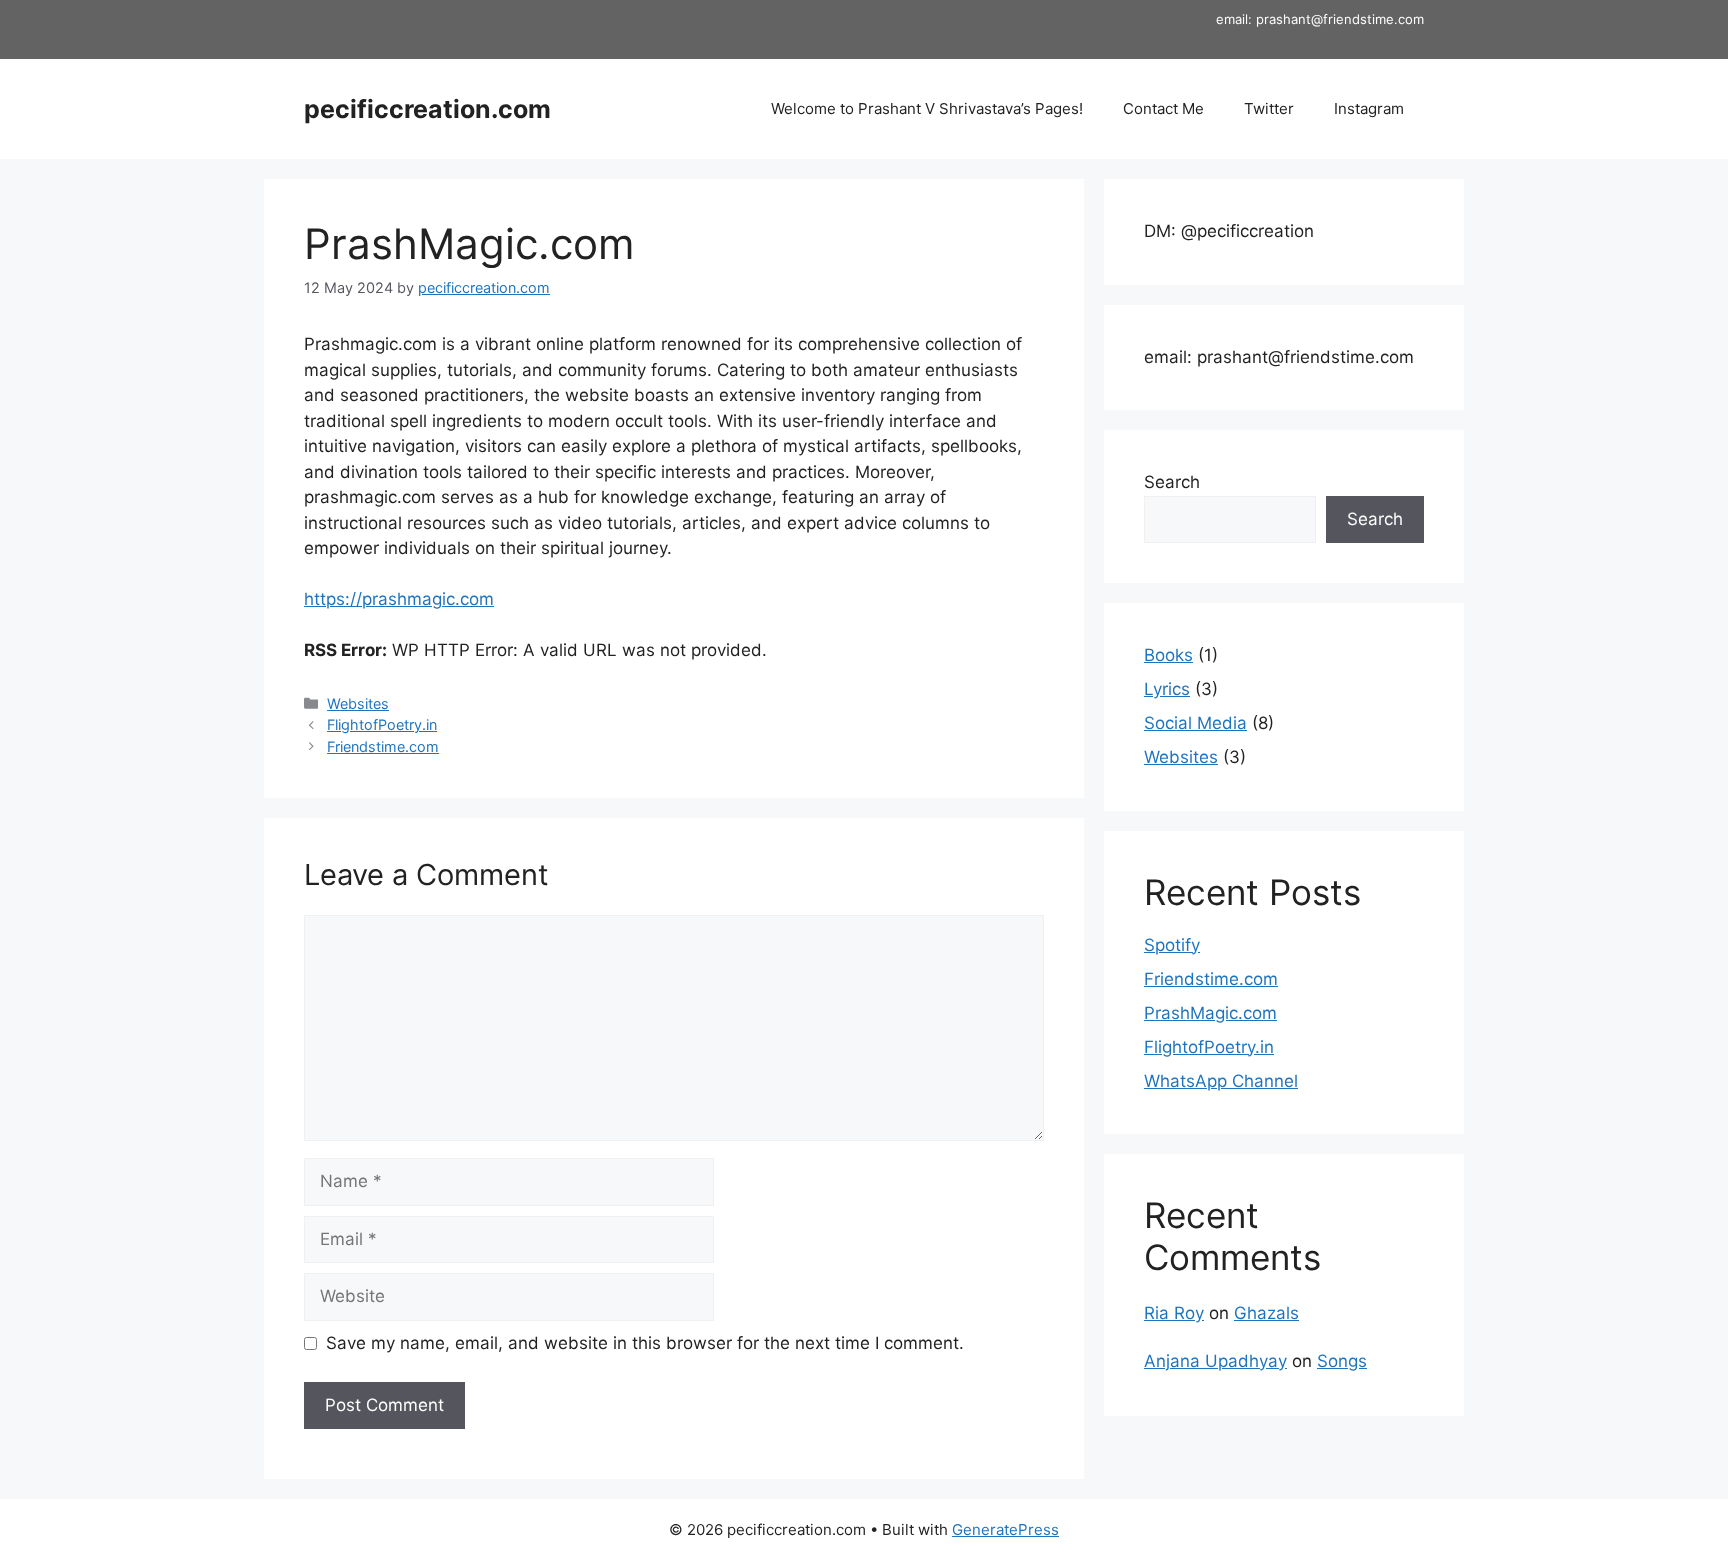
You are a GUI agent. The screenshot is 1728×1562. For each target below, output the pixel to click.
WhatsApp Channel (1221, 1081)
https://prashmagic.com (399, 599)
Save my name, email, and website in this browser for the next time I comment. (645, 1343)
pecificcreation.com (427, 109)
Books (1168, 655)
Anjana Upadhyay (1215, 1361)
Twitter (1269, 108)
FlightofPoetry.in (382, 724)
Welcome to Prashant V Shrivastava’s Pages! (927, 108)
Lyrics (1167, 689)
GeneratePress (1005, 1529)
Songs (1342, 1361)
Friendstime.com (383, 746)
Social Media (1195, 723)
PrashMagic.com (1210, 1013)
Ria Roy (1174, 1313)
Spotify (1172, 945)
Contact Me (1163, 108)
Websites (358, 703)
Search (1172, 482)
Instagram (1369, 108)
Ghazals (1266, 1313)
